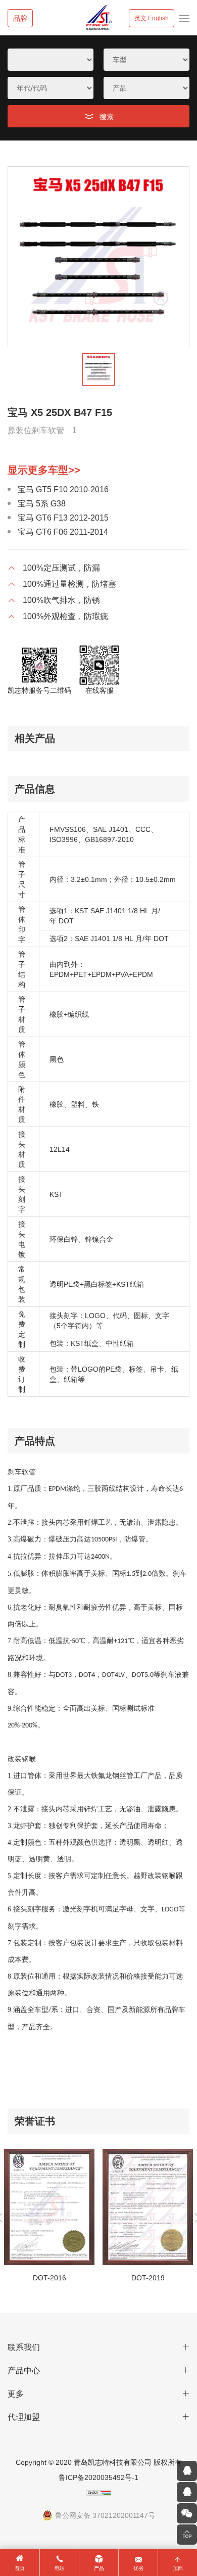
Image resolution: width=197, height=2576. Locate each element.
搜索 (107, 117)
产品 (99, 2568)
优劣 (138, 2568)
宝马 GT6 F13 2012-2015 (63, 518)
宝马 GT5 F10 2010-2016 (63, 489)
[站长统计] (99, 2493)
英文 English (152, 18)
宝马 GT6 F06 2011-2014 (63, 532)
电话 (60, 2568)
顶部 (178, 2568)
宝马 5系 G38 (42, 504)
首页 (20, 2568)
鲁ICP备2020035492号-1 (98, 2477)
